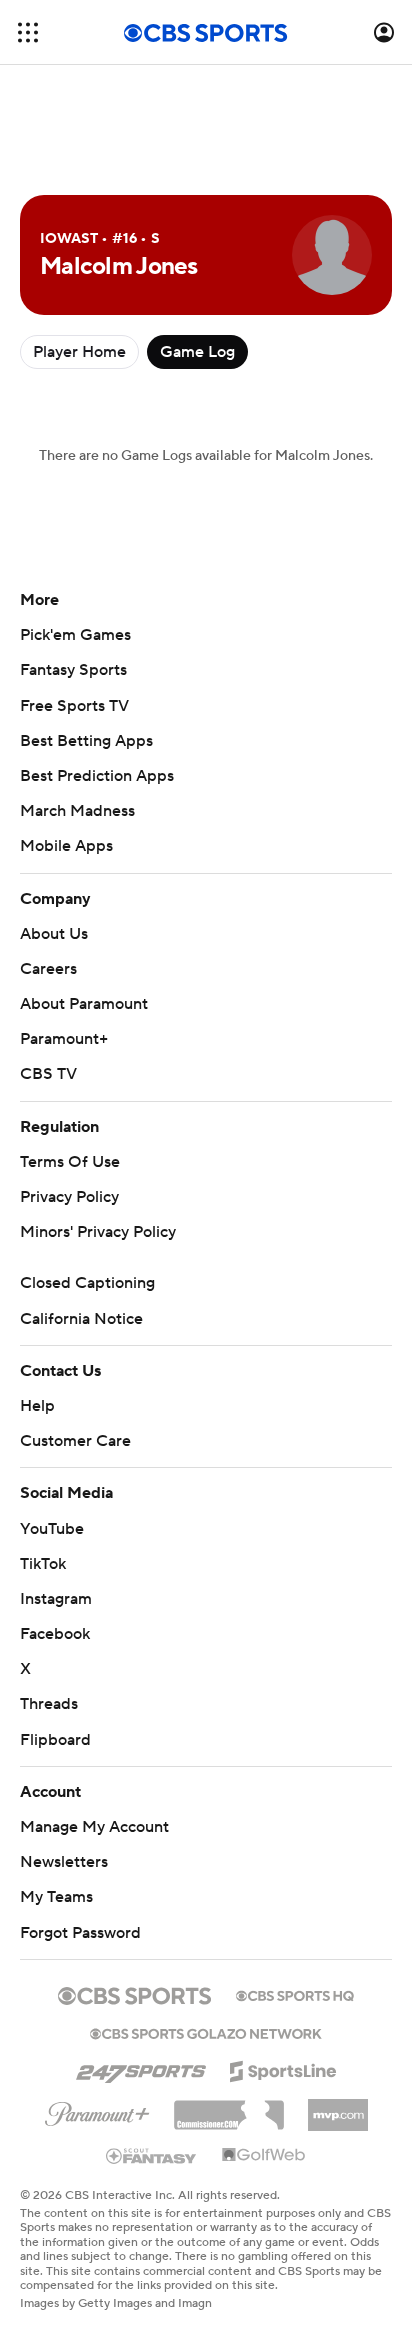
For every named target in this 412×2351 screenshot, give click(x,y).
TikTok (43, 1564)
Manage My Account (94, 1827)
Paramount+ (64, 1039)
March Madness (77, 811)
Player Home (79, 352)
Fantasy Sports (73, 670)
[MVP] (338, 2107)
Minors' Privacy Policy (98, 1232)
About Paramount (84, 1004)
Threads (49, 1704)
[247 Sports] (141, 2068)
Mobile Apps (66, 846)
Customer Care (75, 1441)
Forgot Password (80, 1933)
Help (37, 1406)
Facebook (55, 1634)
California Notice (81, 1319)
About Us (54, 934)
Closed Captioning (87, 1283)
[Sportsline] (283, 2068)
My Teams (56, 1897)
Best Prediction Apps (97, 776)
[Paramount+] (97, 2110)
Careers (48, 969)
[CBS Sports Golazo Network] (206, 2032)
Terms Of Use (70, 1162)
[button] (28, 32)
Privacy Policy (69, 1197)
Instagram (56, 1599)
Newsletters (64, 1862)
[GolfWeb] (264, 2156)
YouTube (52, 1529)
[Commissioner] (229, 2108)
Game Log (197, 352)
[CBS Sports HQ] (295, 1994)
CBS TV (48, 1074)
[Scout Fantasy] (152, 2155)
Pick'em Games (75, 635)
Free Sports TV (74, 706)
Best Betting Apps (86, 741)
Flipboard (55, 1740)
